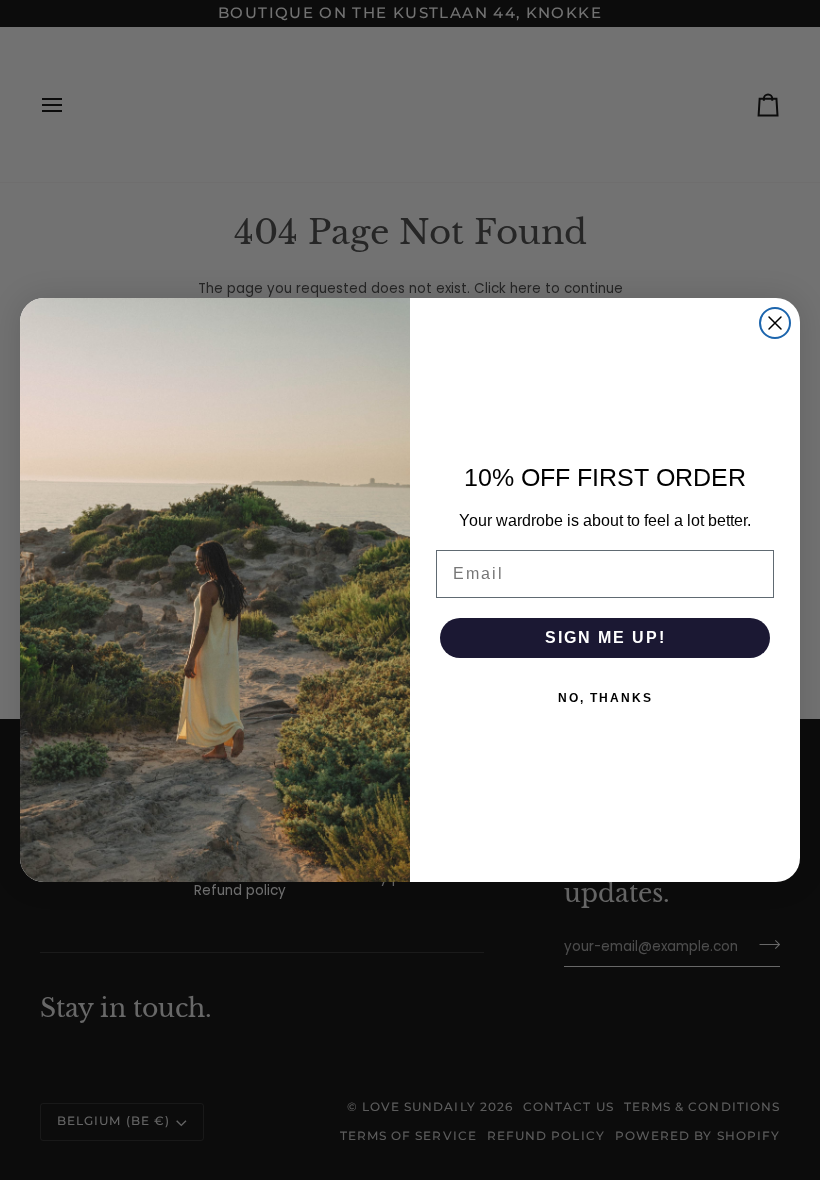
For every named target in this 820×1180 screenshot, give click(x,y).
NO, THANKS (605, 698)
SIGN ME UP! (605, 637)
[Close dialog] (775, 323)
